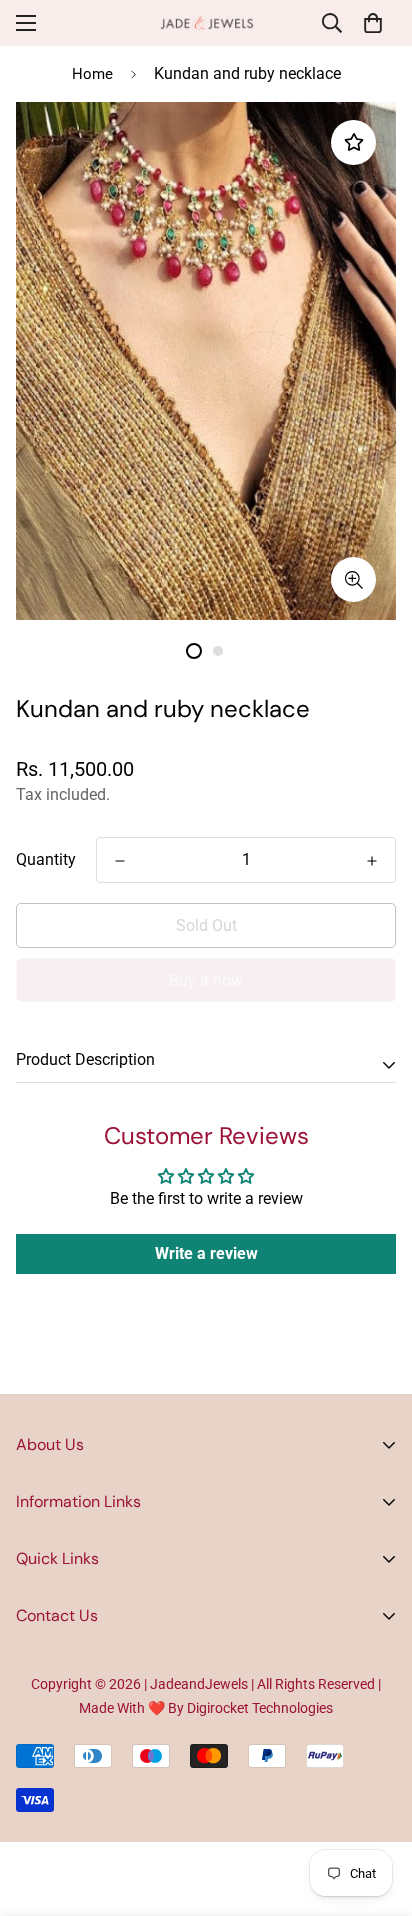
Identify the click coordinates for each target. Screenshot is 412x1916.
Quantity (46, 859)
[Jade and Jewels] (206, 23)
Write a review (206, 1253)
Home (92, 74)
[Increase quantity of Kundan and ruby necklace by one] (372, 861)
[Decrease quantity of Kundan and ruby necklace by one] (120, 861)
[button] (373, 23)
